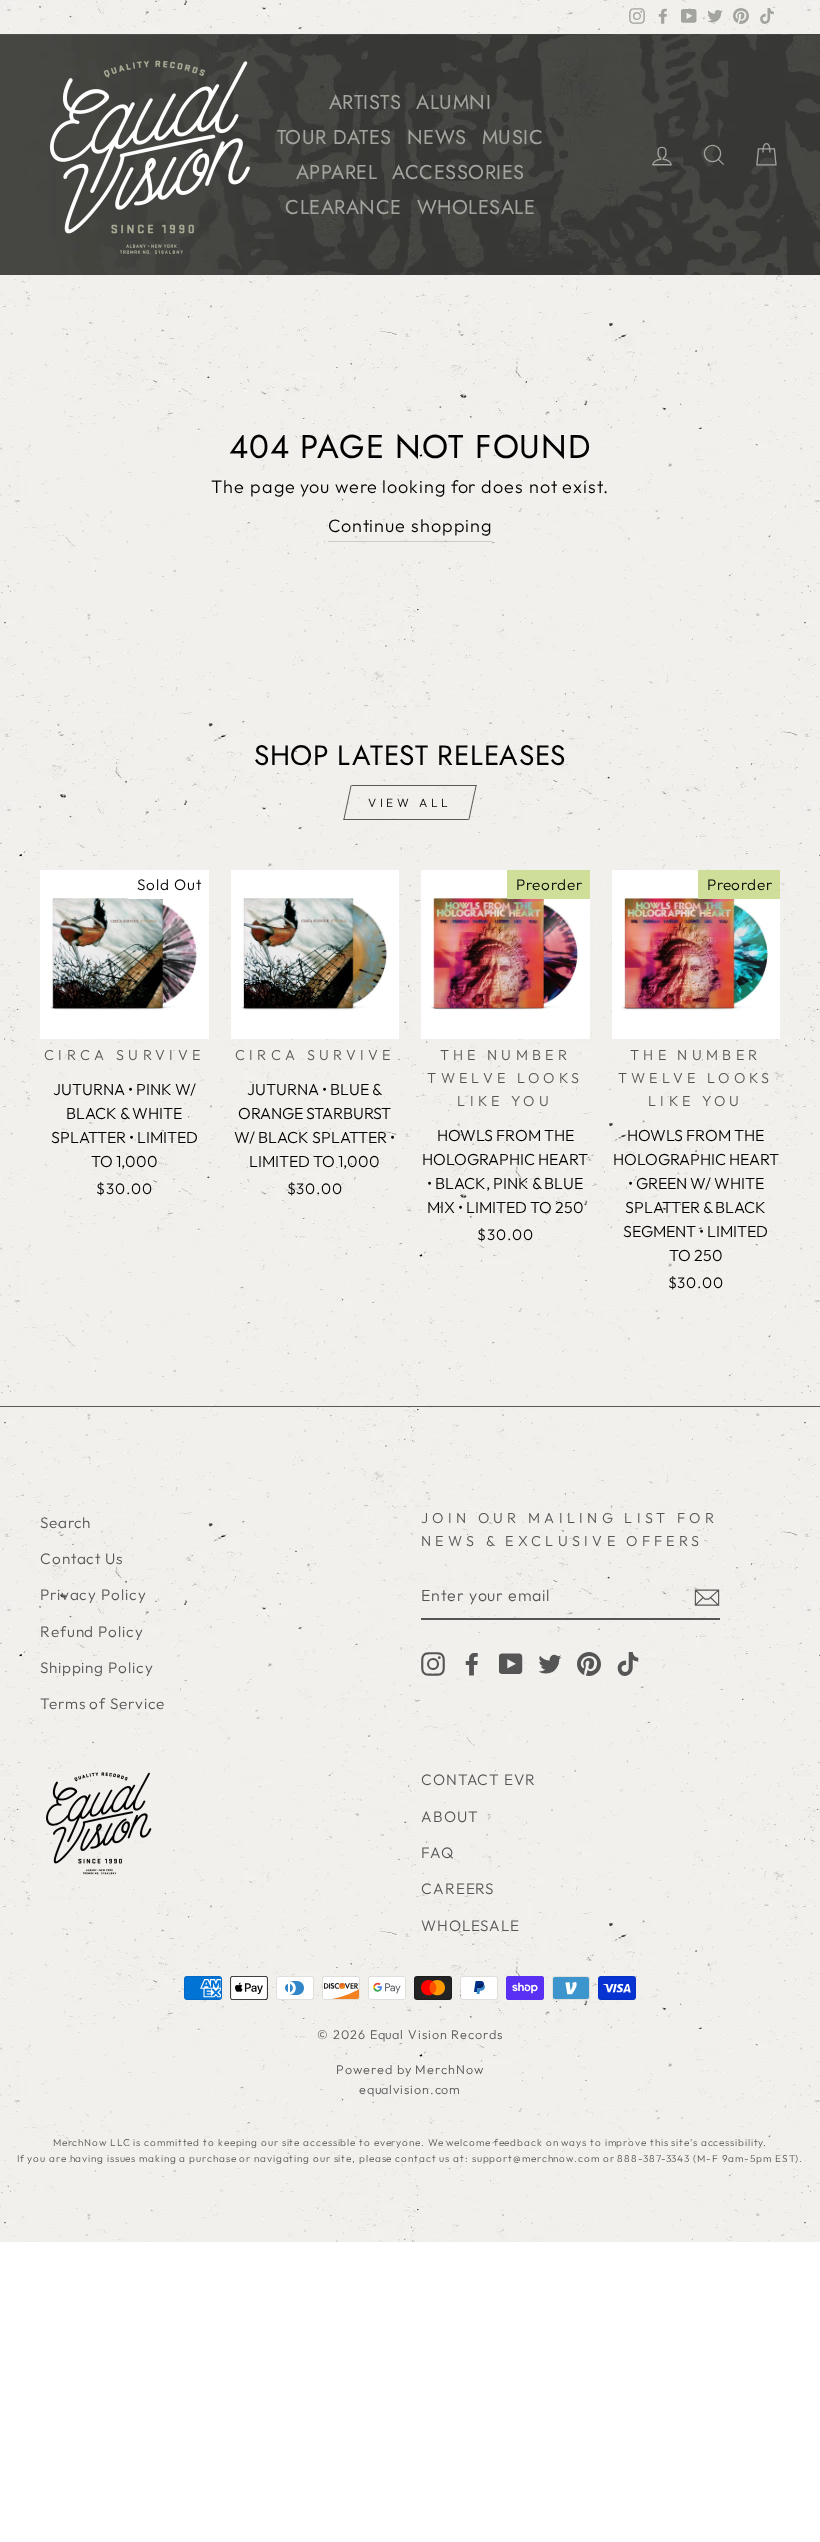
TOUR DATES (334, 137)
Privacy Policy (93, 1594)
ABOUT (450, 1816)
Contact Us (81, 1558)
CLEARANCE (343, 207)
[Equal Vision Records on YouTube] (511, 1662)
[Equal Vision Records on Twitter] (550, 1662)
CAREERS (457, 1888)
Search (65, 1522)
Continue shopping (410, 525)
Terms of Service (102, 1703)
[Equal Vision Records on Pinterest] (589, 1662)
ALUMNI (453, 102)
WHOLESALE (476, 207)
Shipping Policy (97, 1667)
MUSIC (513, 137)
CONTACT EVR (478, 1779)
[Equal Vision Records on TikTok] (628, 1662)
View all (410, 802)
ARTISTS (365, 102)
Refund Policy (92, 1631)
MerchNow (449, 2069)
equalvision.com (410, 2089)
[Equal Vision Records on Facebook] (472, 1662)
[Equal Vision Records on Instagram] (433, 1662)
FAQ (437, 1852)
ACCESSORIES (458, 172)
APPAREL (337, 172)
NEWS (437, 137)
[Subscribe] (707, 1596)
